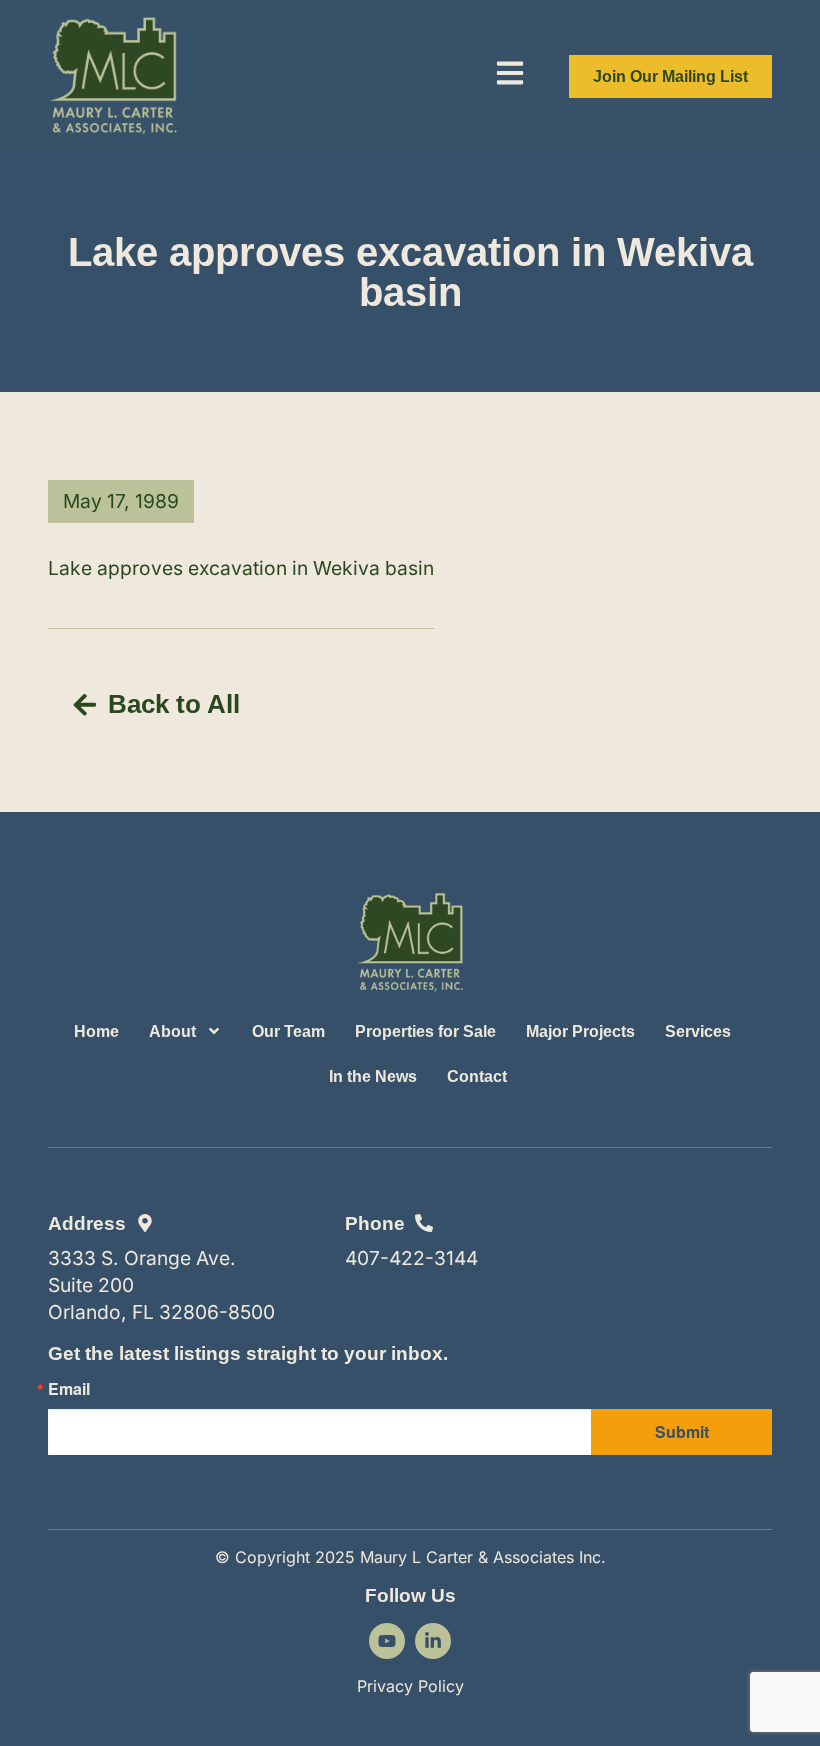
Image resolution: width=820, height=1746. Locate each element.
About (172, 1031)
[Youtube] (387, 1641)
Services (698, 1031)
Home (96, 1031)
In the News (373, 1076)
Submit (682, 1431)
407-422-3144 (411, 1258)
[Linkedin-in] (433, 1641)
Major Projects (580, 1031)
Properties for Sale (425, 1031)
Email (69, 1389)
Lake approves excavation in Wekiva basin (241, 568)
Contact (477, 1076)
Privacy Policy (410, 1686)
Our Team (288, 1031)
